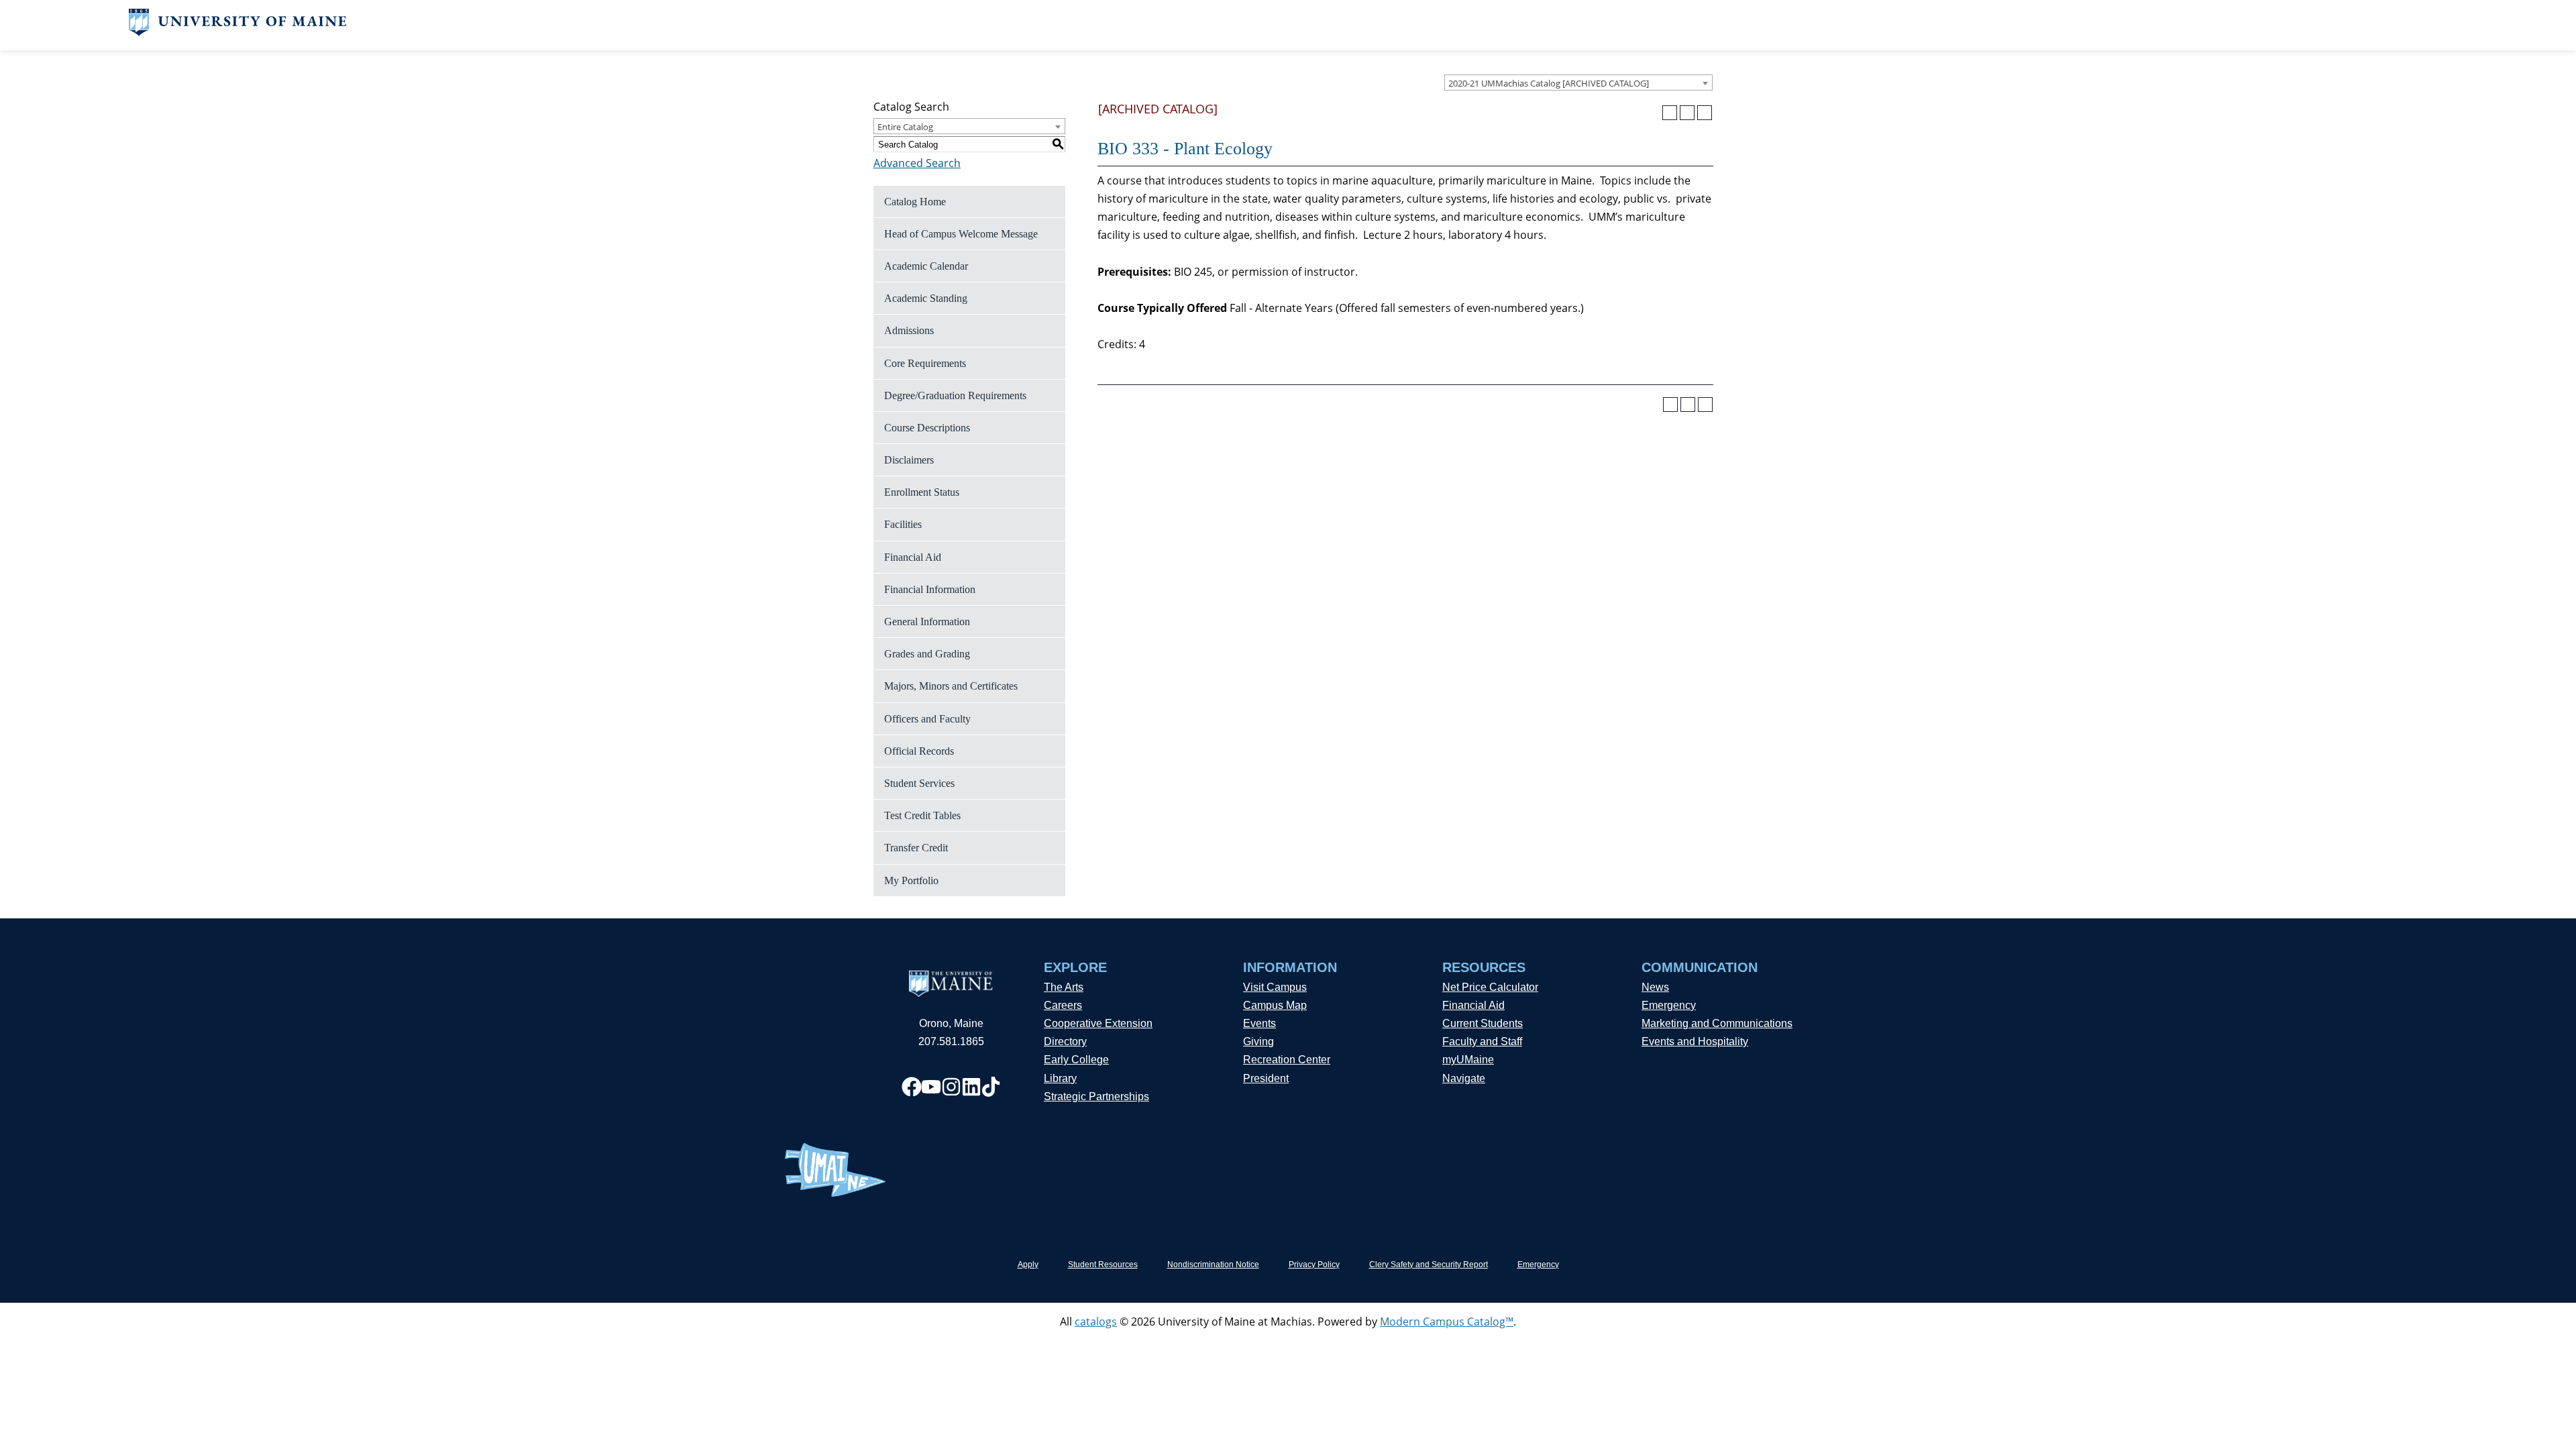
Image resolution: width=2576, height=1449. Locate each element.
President (1266, 1078)
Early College (1076, 1060)
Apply (1028, 1265)
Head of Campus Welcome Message (961, 234)
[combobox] (1578, 83)
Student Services (919, 783)
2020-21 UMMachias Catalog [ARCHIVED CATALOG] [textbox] (1549, 83)
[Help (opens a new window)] (1705, 113)
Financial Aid (913, 557)
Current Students (1483, 1023)
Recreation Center (1287, 1060)
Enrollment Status (922, 492)
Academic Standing (926, 298)
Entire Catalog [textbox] (905, 127)
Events (1259, 1023)
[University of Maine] (238, 32)
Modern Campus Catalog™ (1447, 1322)
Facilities (903, 524)
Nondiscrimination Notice (1213, 1265)
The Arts (1064, 987)
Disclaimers (909, 460)
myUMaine (1468, 1060)
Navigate (1464, 1078)
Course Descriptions (927, 428)
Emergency (1669, 1005)
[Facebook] (912, 1087)
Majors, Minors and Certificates (951, 686)
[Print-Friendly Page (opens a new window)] (1687, 113)
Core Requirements (925, 363)
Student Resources (1103, 1265)
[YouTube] (931, 1087)
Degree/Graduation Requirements (955, 395)
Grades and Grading (927, 654)
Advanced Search (917, 163)
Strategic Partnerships (1096, 1096)
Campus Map (1275, 1005)
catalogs (1096, 1322)
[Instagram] (951, 1087)
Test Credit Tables (922, 815)
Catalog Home (915, 202)
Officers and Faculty (927, 719)
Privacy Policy (1314, 1265)
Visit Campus (1275, 987)
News (1655, 987)
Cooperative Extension (1098, 1023)
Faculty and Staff (1482, 1041)
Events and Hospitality (1695, 1041)
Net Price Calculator (1490, 987)
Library (1060, 1078)
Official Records (919, 751)
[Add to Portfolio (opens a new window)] (1670, 113)
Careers (1063, 1005)
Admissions (909, 330)
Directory (1065, 1041)
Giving (1258, 1041)
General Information (927, 622)
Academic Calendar (926, 266)
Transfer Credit (916, 848)
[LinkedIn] (971, 1087)
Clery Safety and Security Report (1429, 1265)
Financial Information (930, 589)
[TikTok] (991, 1087)
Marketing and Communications (1717, 1023)
